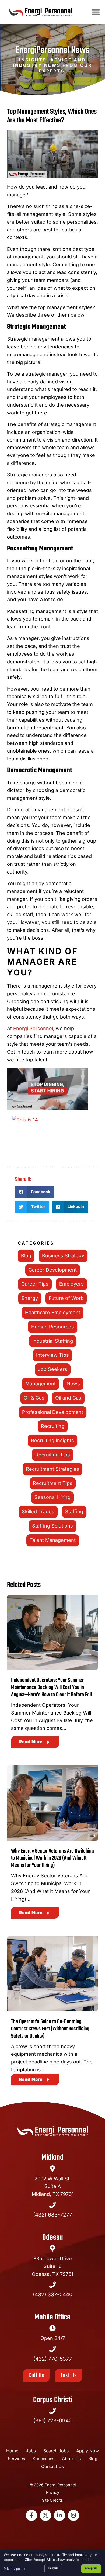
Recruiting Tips (53, 1455)
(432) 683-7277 (53, 2215)
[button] (96, 12)
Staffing (74, 1512)
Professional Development (53, 1412)
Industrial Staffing (53, 1341)
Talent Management (53, 1540)
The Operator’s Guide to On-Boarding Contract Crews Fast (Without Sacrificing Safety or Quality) (50, 2029)
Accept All (91, 2568)
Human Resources (53, 1327)
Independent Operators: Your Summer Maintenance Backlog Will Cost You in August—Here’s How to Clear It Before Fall (51, 1688)
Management (41, 1384)
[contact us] (52, 1137)
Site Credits (52, 2500)
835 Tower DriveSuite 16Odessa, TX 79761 (52, 2266)
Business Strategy (63, 1256)
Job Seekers (53, 1369)
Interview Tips (52, 1355)
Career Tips (35, 1284)
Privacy (53, 2492)
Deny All (53, 2568)
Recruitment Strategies (52, 1469)
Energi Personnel (33, 1028)
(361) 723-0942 (53, 2421)
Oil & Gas (34, 1398)
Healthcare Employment (53, 1312)
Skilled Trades (38, 1512)
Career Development (53, 1270)
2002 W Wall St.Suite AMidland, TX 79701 (53, 2187)
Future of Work (66, 1298)
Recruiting (53, 1426)
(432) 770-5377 (53, 2359)
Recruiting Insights (52, 1440)
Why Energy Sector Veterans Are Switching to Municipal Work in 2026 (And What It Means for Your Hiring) (52, 1858)
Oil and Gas (68, 1398)
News (73, 1384)
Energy (30, 1298)
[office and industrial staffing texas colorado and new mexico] (52, 1090)
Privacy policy (15, 2569)
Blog (26, 1256)
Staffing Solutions (52, 1526)
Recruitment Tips (53, 1483)
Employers (71, 1284)
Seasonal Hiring (52, 1497)
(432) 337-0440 (53, 2294)
